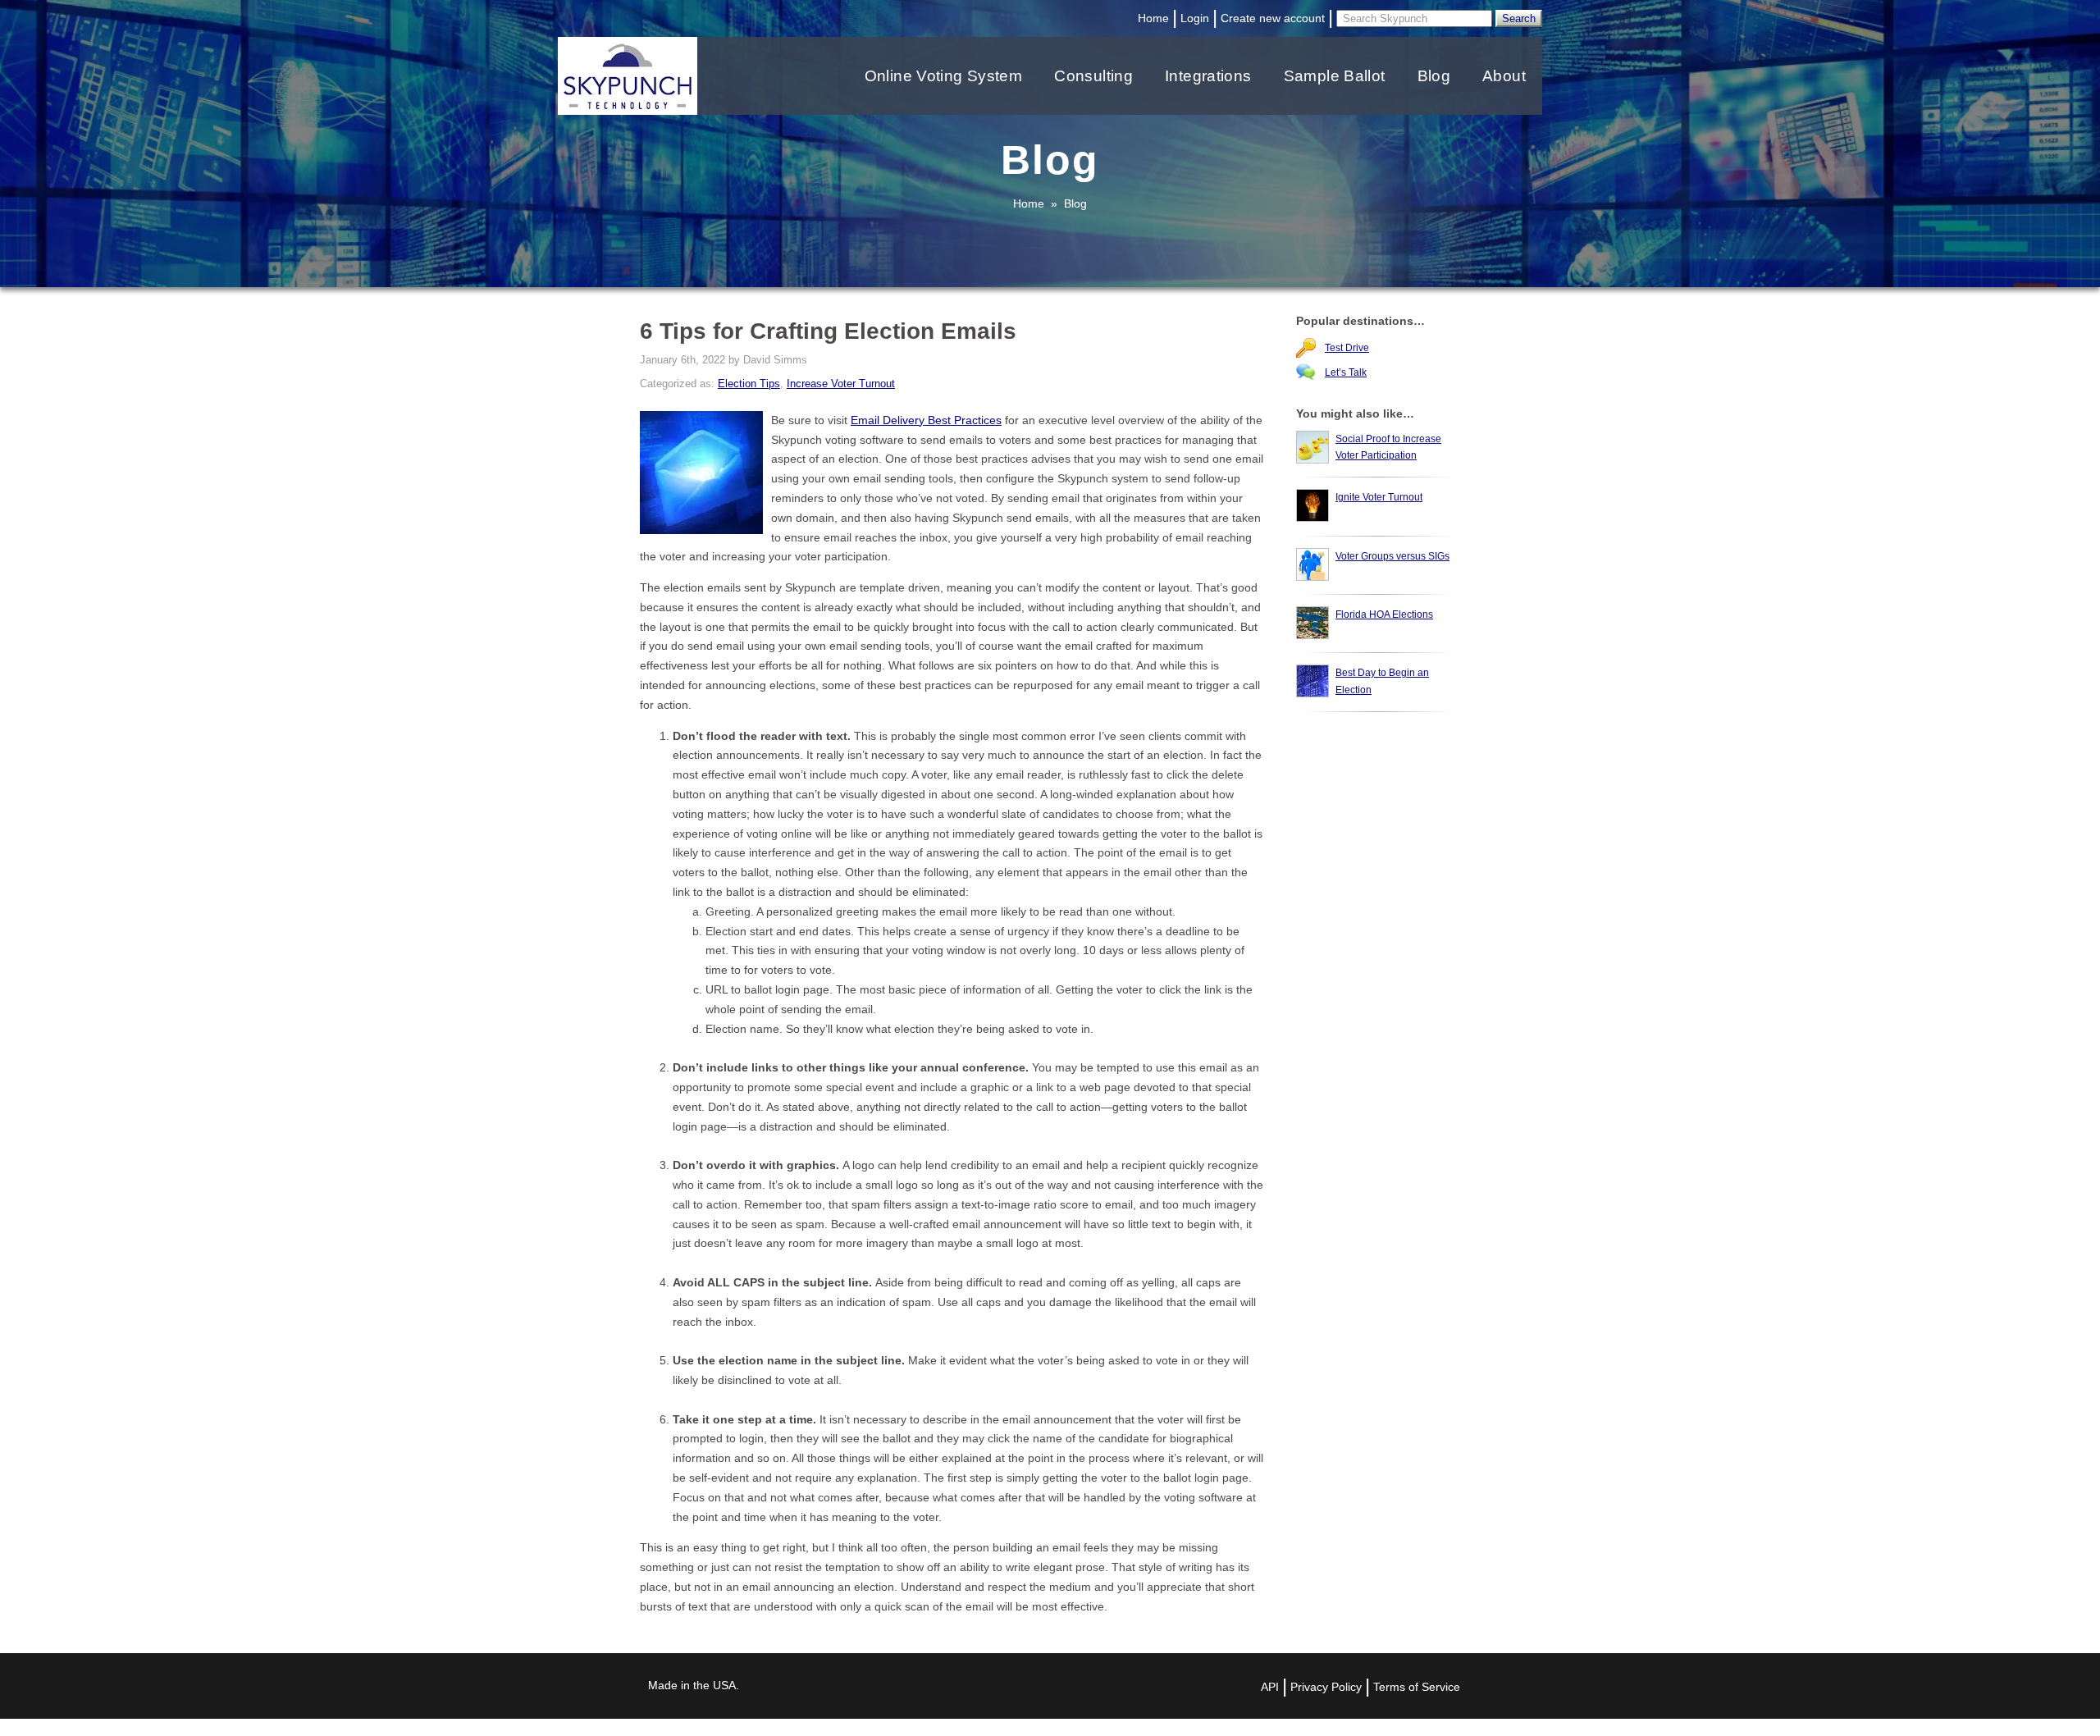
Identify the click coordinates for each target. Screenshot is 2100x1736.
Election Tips (749, 384)
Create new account (1273, 18)
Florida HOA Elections (1384, 614)
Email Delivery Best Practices (926, 420)
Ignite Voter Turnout (1379, 497)
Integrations (1208, 76)
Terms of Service (1417, 1687)
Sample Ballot (1335, 76)
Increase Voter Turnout (841, 384)
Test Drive (1347, 348)
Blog (1434, 76)
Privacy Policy (1326, 1687)
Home (1153, 18)
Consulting (1093, 76)
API (1270, 1687)
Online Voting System (944, 76)
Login (1195, 18)
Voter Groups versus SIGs (1392, 556)
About (1504, 76)
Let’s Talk (1346, 372)
